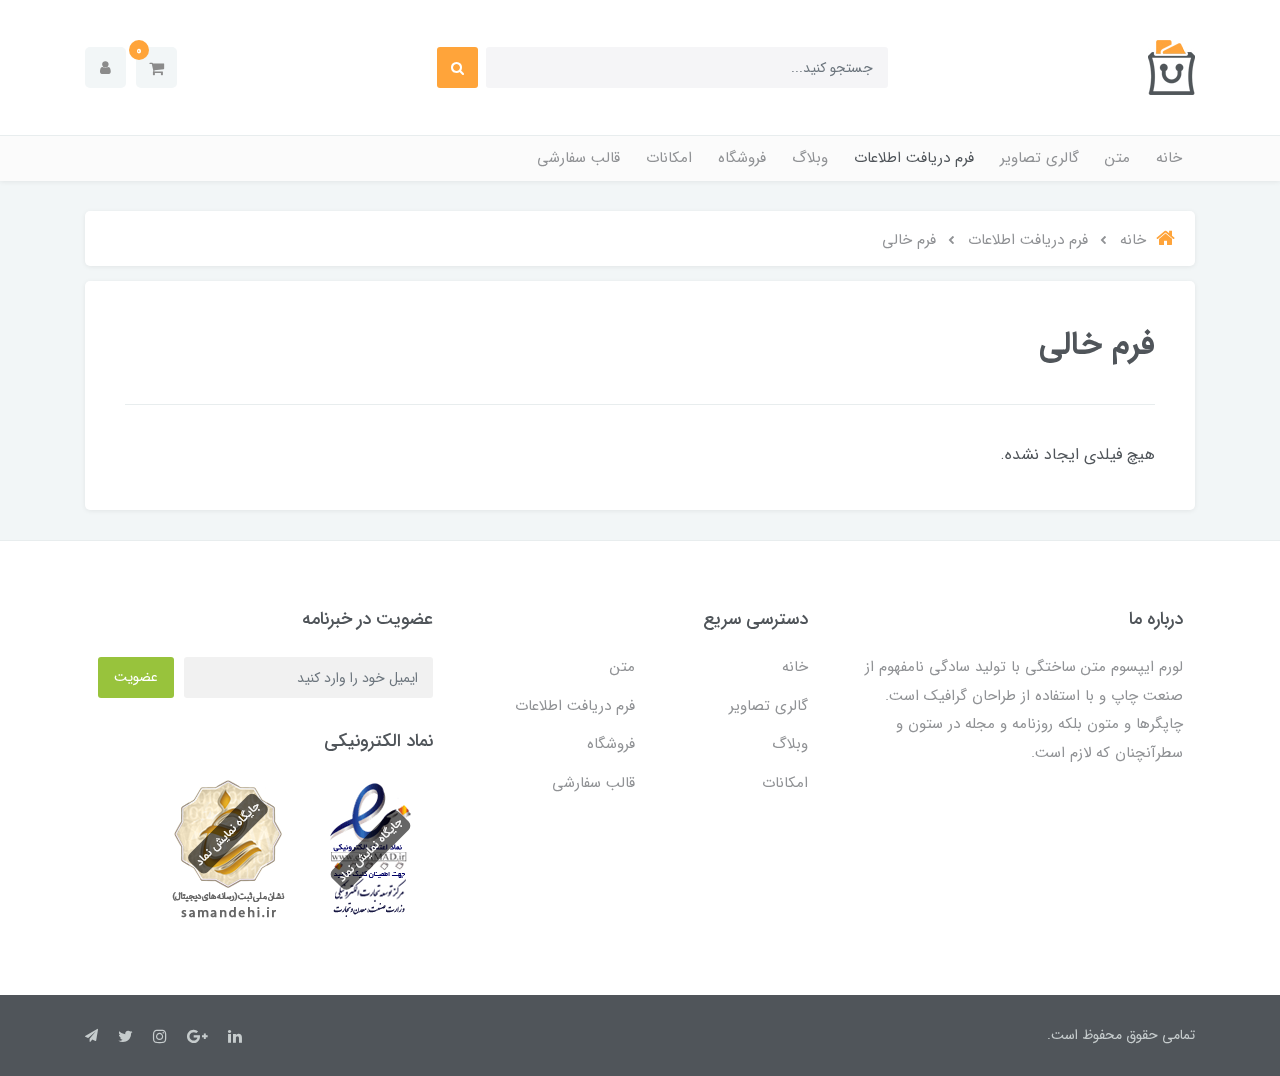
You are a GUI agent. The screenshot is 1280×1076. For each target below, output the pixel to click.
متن (1117, 158)
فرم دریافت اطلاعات (914, 158)
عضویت (136, 677)
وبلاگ (810, 158)
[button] (156, 67)
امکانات (669, 158)
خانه (1169, 158)
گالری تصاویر (1039, 158)
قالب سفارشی (578, 158)
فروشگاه (742, 158)
